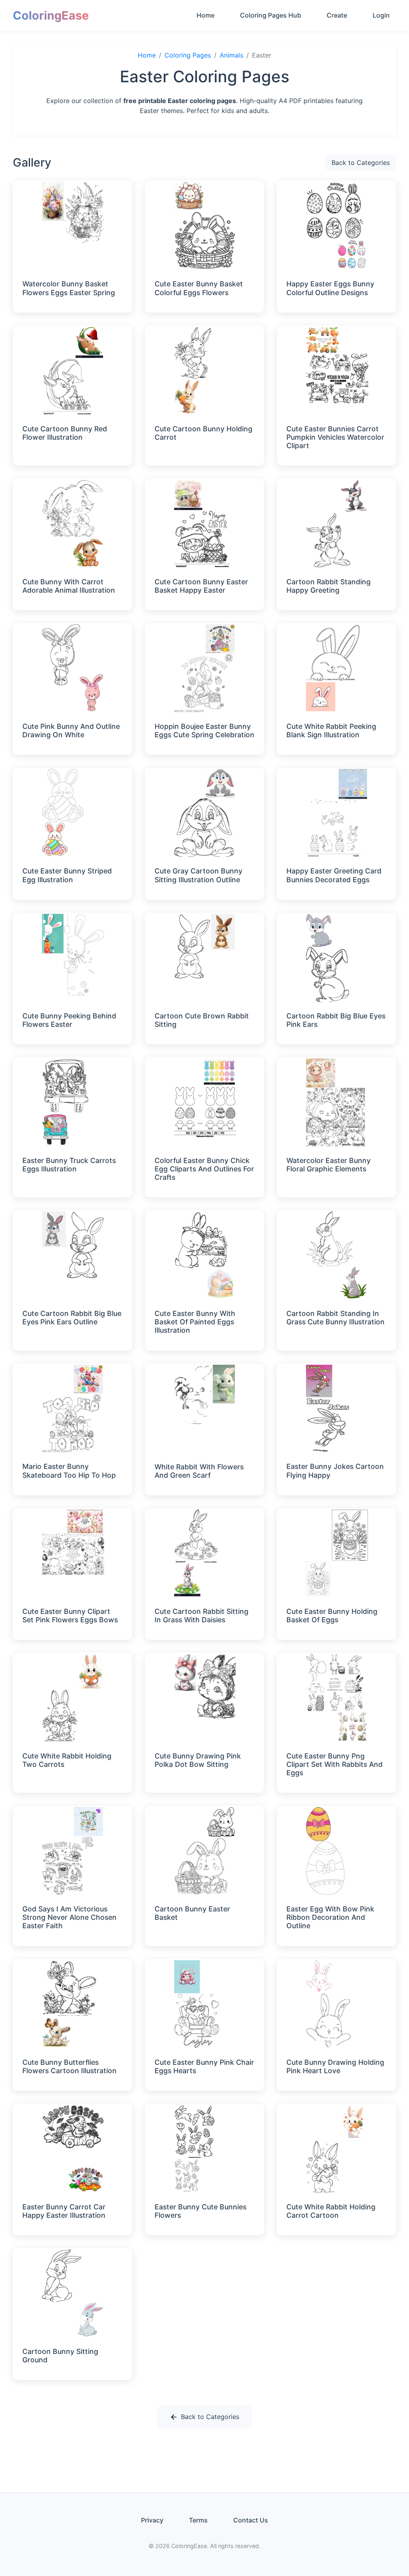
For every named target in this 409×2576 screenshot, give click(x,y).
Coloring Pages (188, 55)
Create (337, 15)
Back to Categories (361, 163)
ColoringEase (51, 15)
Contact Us (251, 2520)
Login (381, 15)
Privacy (152, 2520)
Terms (198, 2520)
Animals (231, 55)
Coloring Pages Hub (271, 15)
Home (205, 15)
